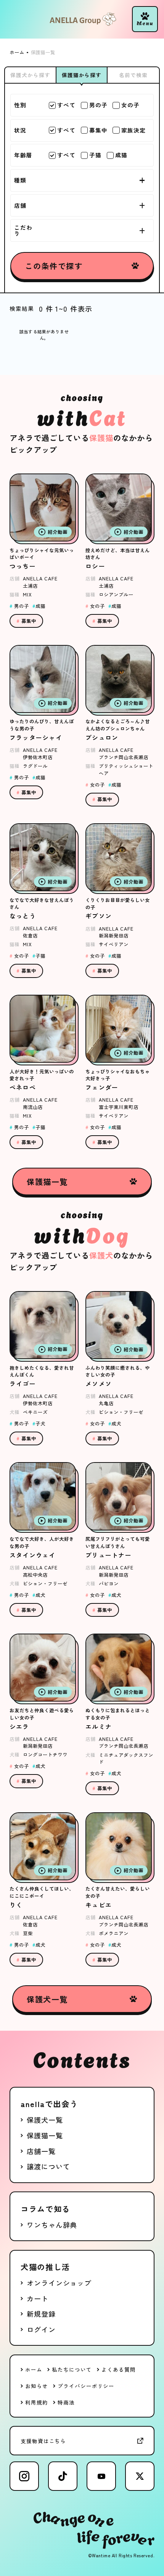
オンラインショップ (59, 2283)
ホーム (34, 2369)
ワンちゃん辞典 (52, 2225)
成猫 (121, 155)
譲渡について (48, 2166)
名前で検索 (133, 75)
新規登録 (41, 2314)
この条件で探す (54, 266)
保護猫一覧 (47, 1181)
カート (38, 2298)
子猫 (95, 155)
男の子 (98, 105)
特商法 (66, 2402)
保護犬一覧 (47, 1999)
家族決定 (133, 130)
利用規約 (37, 2402)
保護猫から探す (82, 75)
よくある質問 (118, 2369)
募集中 (98, 130)
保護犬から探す (30, 75)
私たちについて (72, 2369)
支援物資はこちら (43, 2441)
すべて (66, 105)
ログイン (41, 2329)
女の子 (130, 105)
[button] (145, 19)
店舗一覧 (41, 2151)
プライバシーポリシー (86, 2386)
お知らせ (37, 2386)
